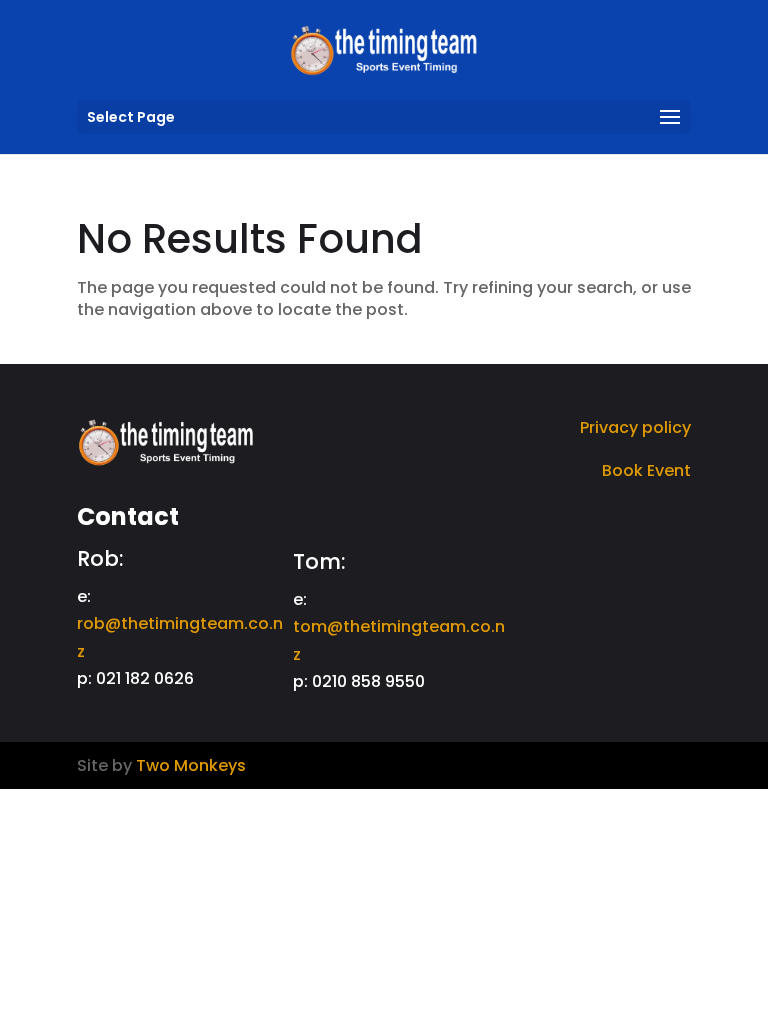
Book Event (646, 470)
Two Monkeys (191, 765)
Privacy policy (635, 427)
